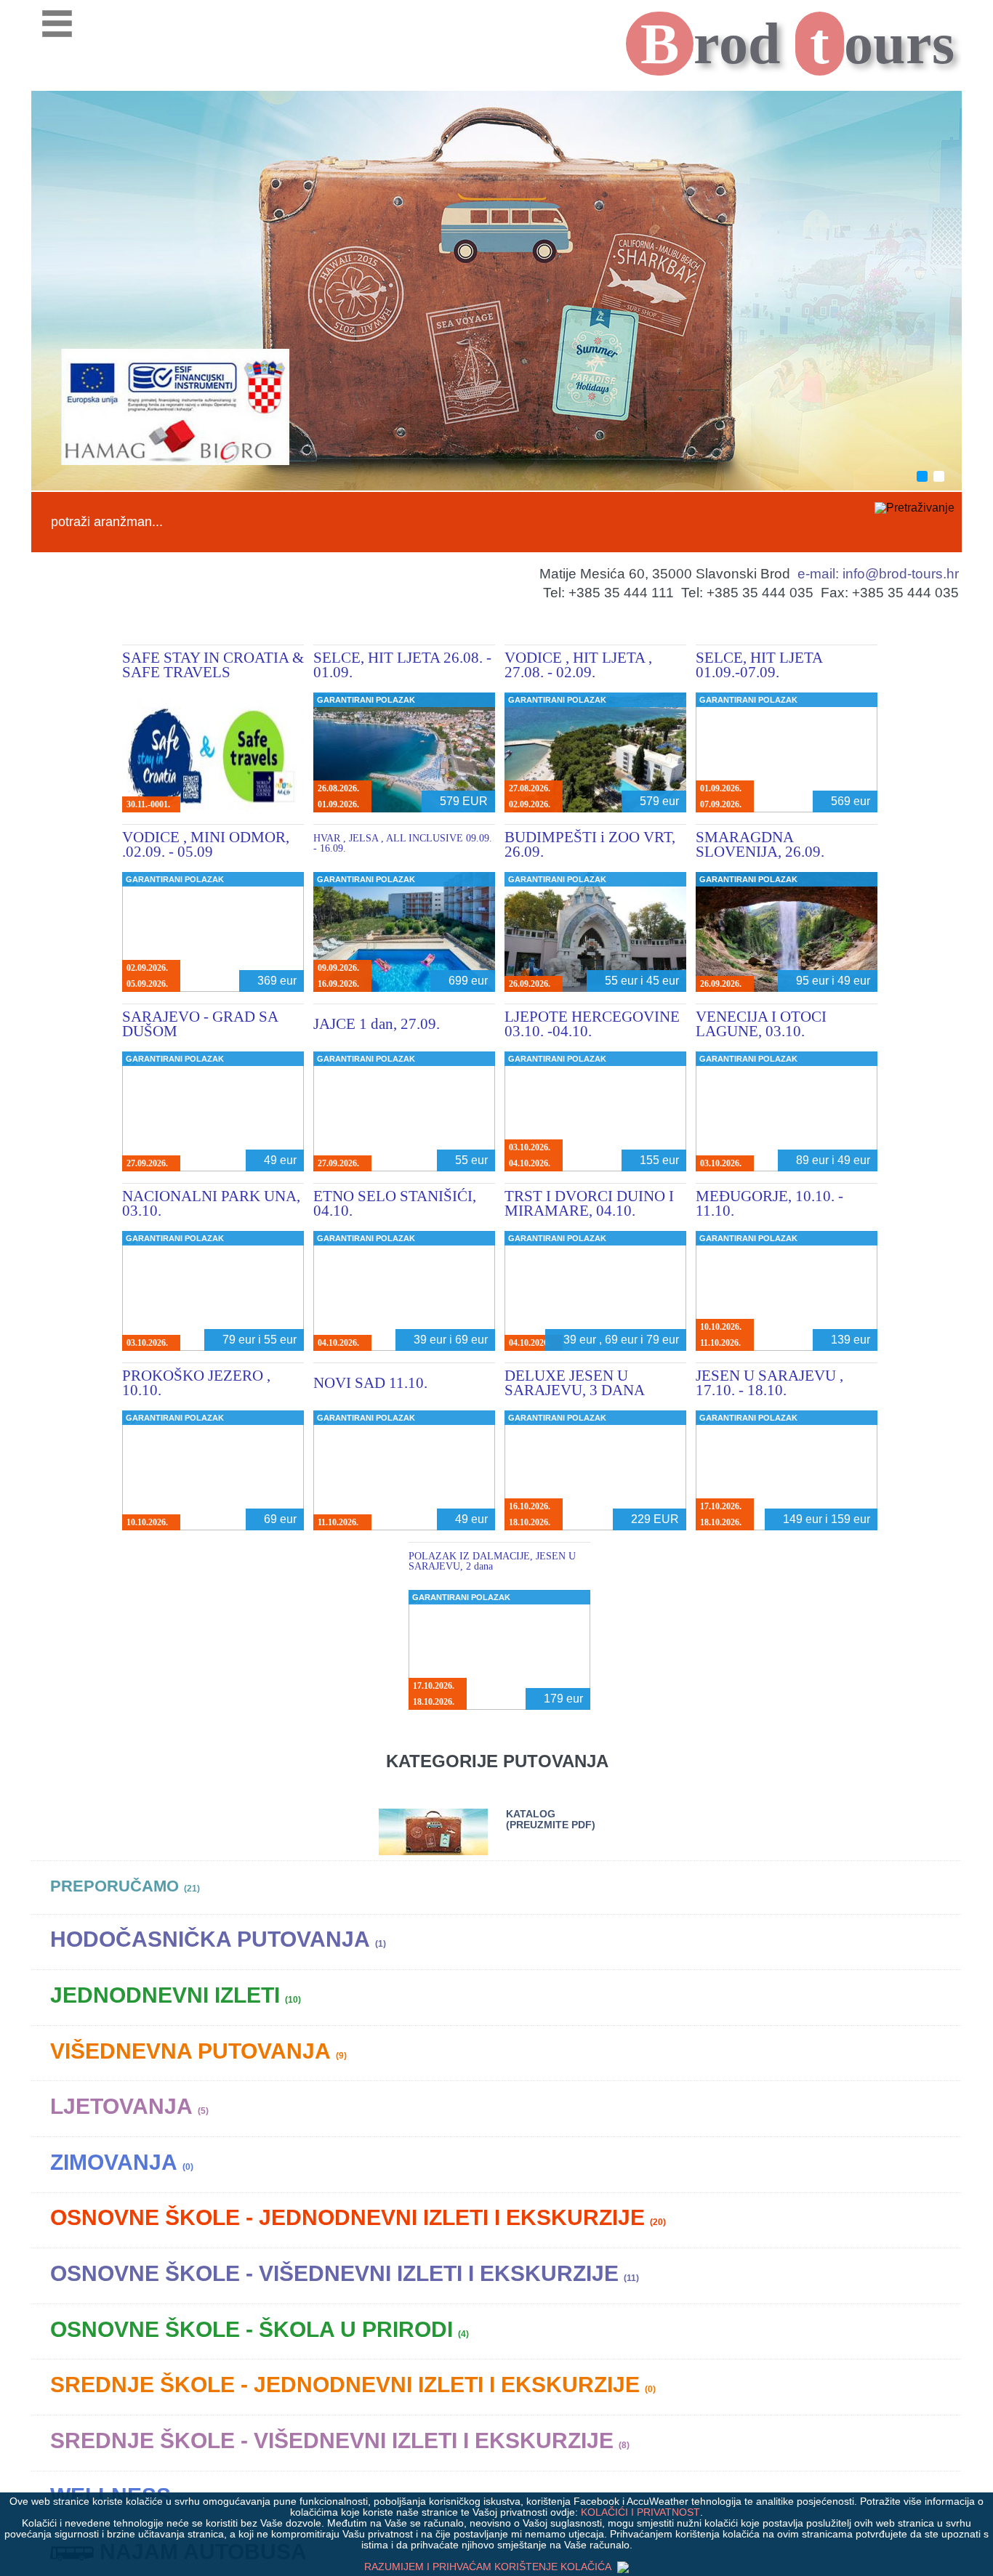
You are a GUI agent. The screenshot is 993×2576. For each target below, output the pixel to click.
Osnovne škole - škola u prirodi (260, 2329)
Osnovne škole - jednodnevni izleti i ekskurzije (358, 2217)
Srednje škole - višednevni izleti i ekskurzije (340, 2440)
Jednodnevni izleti (176, 1995)
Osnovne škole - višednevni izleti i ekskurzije (345, 2273)
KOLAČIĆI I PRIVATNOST (640, 2512)
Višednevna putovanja (198, 2051)
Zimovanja (122, 2162)
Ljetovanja (129, 2106)
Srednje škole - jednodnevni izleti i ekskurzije (353, 2385)
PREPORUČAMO (125, 1886)
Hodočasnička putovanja (218, 1939)
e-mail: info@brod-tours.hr (878, 574)
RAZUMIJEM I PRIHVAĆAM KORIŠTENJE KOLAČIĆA (489, 2567)
